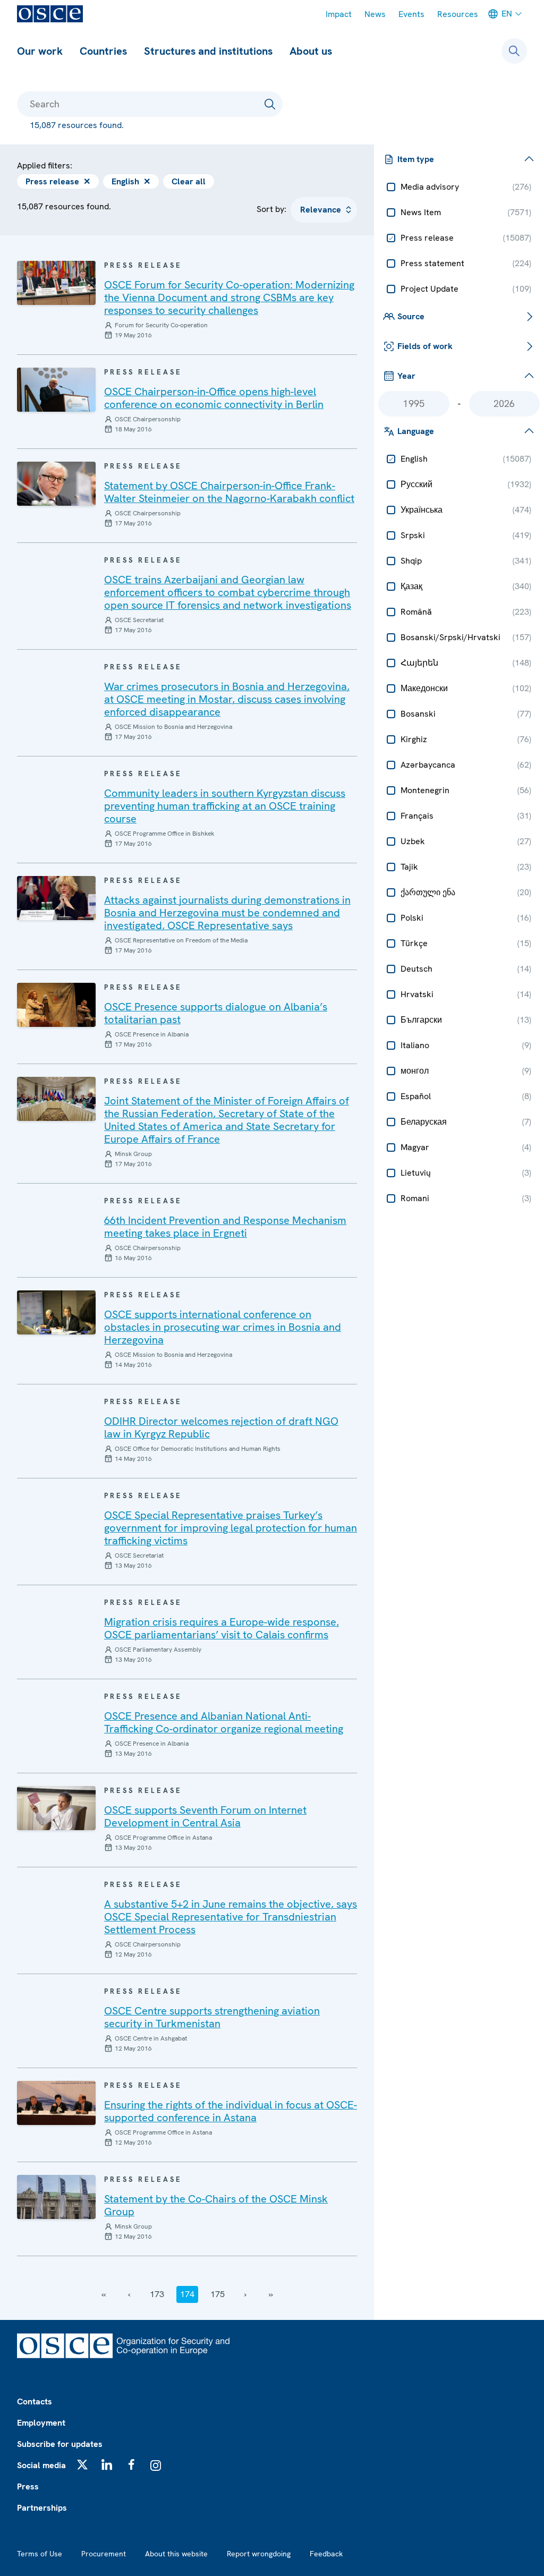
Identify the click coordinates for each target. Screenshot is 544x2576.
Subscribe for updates (60, 2444)
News (375, 14)
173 (157, 2294)
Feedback (326, 2554)
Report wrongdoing (259, 2554)
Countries (103, 51)
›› (271, 2294)
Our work (40, 51)
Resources (458, 14)
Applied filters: (45, 165)
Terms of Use (40, 2554)
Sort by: (271, 209)
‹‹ (104, 2294)
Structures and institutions (208, 51)
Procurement (104, 2554)
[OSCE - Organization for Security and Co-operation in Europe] (50, 14)
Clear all (189, 181)
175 (218, 2294)
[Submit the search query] (270, 104)
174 (187, 2294)
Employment (41, 2423)
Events (411, 14)
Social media (41, 2465)
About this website (176, 2554)
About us (311, 51)
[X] (82, 2464)
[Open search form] (514, 51)
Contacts (35, 2401)
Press (28, 2486)
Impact (339, 14)
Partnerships (42, 2508)
